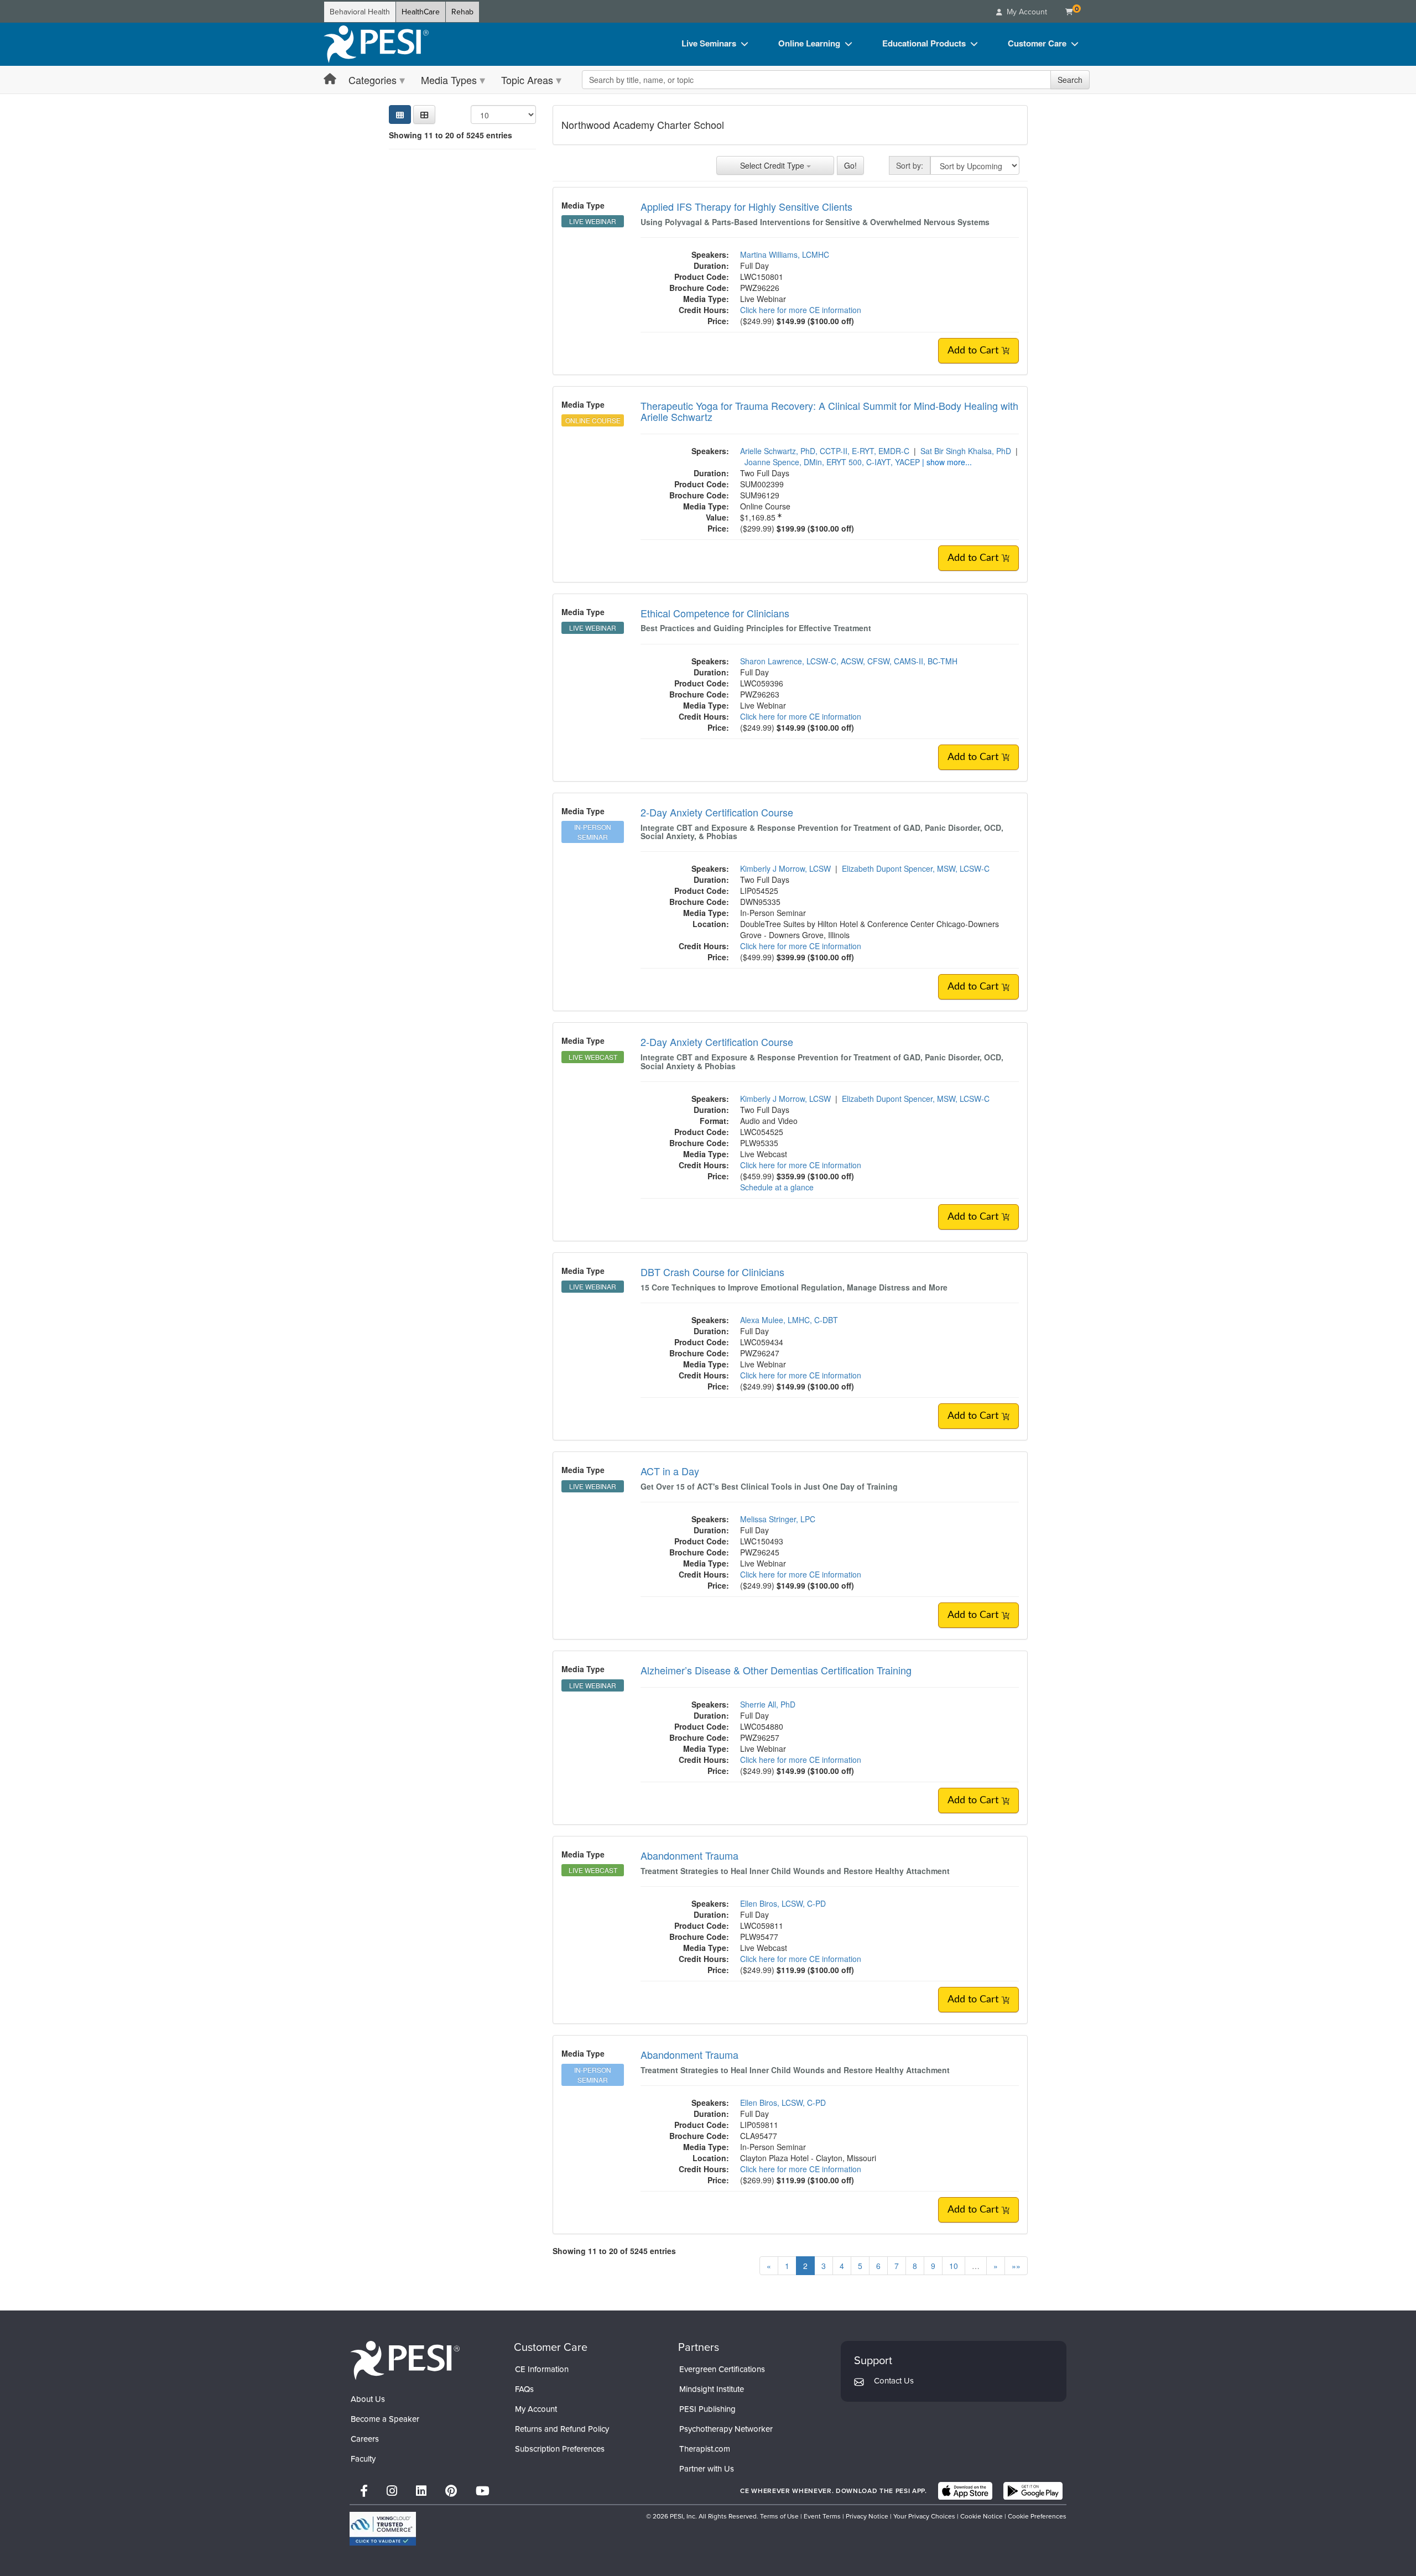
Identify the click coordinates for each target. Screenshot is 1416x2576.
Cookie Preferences (1037, 2516)
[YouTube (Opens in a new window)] (483, 2491)
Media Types (449, 80)
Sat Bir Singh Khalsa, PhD (966, 451)
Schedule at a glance (777, 1187)
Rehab (462, 12)
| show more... (947, 462)
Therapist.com (705, 2449)
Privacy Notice (867, 2516)
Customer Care (1037, 43)
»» (1016, 2266)
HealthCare (421, 12)
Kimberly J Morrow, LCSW (785, 868)
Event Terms (822, 2516)
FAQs (524, 2389)
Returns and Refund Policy (562, 2429)
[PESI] (405, 2360)
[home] (376, 44)
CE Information (542, 2369)
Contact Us (894, 2381)
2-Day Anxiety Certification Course (717, 812)
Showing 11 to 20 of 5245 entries (451, 135)
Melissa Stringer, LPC (778, 1519)
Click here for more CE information (801, 310)
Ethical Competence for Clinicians (715, 613)
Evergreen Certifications (722, 2369)
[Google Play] (1033, 2491)
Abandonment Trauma (689, 1855)
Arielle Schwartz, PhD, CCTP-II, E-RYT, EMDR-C (825, 451)
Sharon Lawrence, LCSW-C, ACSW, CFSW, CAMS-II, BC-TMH (849, 661)
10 (954, 2266)
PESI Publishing (707, 2409)
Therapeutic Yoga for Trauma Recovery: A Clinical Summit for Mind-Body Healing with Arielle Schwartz (829, 411)
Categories (373, 80)
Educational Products (924, 43)
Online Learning (809, 43)
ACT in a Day (670, 1471)
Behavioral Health (360, 12)
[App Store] (965, 2491)
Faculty (363, 2459)
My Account (536, 2409)
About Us (368, 2399)
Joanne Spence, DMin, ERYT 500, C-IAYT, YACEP (832, 462)
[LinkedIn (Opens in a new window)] (421, 2491)
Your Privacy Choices (924, 2516)
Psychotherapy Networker (726, 2429)
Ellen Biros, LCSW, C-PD (783, 1903)
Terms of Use (779, 2516)
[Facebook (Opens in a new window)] (364, 2491)
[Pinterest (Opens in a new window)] (451, 2491)
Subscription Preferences (560, 2449)
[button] (424, 115)
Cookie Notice (982, 2516)
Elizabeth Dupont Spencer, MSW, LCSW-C (916, 868)
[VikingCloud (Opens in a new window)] (383, 2529)
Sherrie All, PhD (768, 1704)
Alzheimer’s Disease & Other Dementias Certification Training (776, 1670)
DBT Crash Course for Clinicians (712, 1272)
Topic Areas (527, 80)
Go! (850, 165)
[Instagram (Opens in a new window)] (392, 2491)
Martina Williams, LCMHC (785, 254)
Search (1070, 80)
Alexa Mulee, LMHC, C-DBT (789, 1320)
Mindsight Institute (712, 2389)
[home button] (330, 79)
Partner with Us (707, 2469)
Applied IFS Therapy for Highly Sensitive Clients (746, 206)
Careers (365, 2439)
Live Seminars (709, 43)
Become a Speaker (385, 2419)
